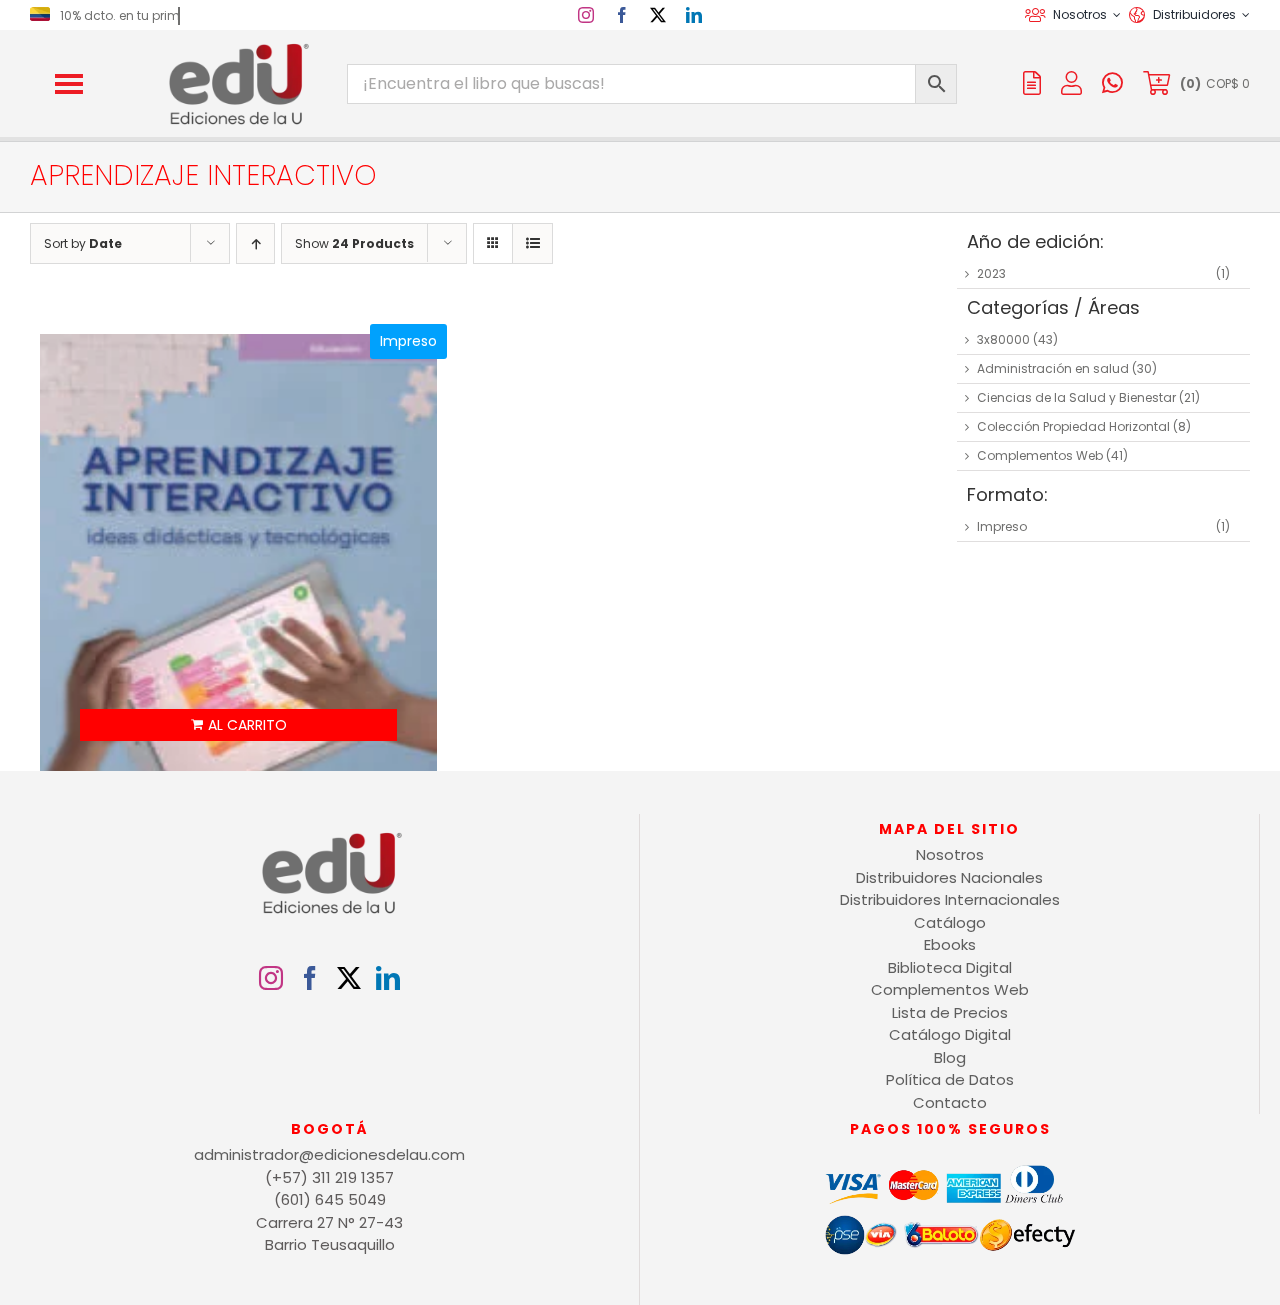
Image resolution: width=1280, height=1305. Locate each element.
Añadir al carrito (239, 725)
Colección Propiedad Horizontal (1073, 426)
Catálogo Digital (950, 1034)
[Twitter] (349, 978)
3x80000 (1003, 339)
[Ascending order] (255, 243)
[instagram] (586, 15)
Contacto (950, 1102)
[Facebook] (310, 978)
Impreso (1002, 526)
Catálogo (950, 922)
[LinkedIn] (388, 978)
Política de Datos (950, 1079)
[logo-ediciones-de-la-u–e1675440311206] (237, 47)
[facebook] (622, 15)
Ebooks (950, 944)
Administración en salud (1053, 368)
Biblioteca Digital (950, 967)
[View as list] (532, 243)
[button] (69, 84)
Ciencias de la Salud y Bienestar (1076, 397)
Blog (950, 1057)
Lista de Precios (950, 1012)
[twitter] (658, 15)
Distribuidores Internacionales (950, 899)
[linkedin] (694, 15)
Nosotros (950, 854)
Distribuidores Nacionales (949, 877)
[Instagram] (271, 978)
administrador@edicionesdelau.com (329, 1154)
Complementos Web (1040, 455)
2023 (991, 273)
